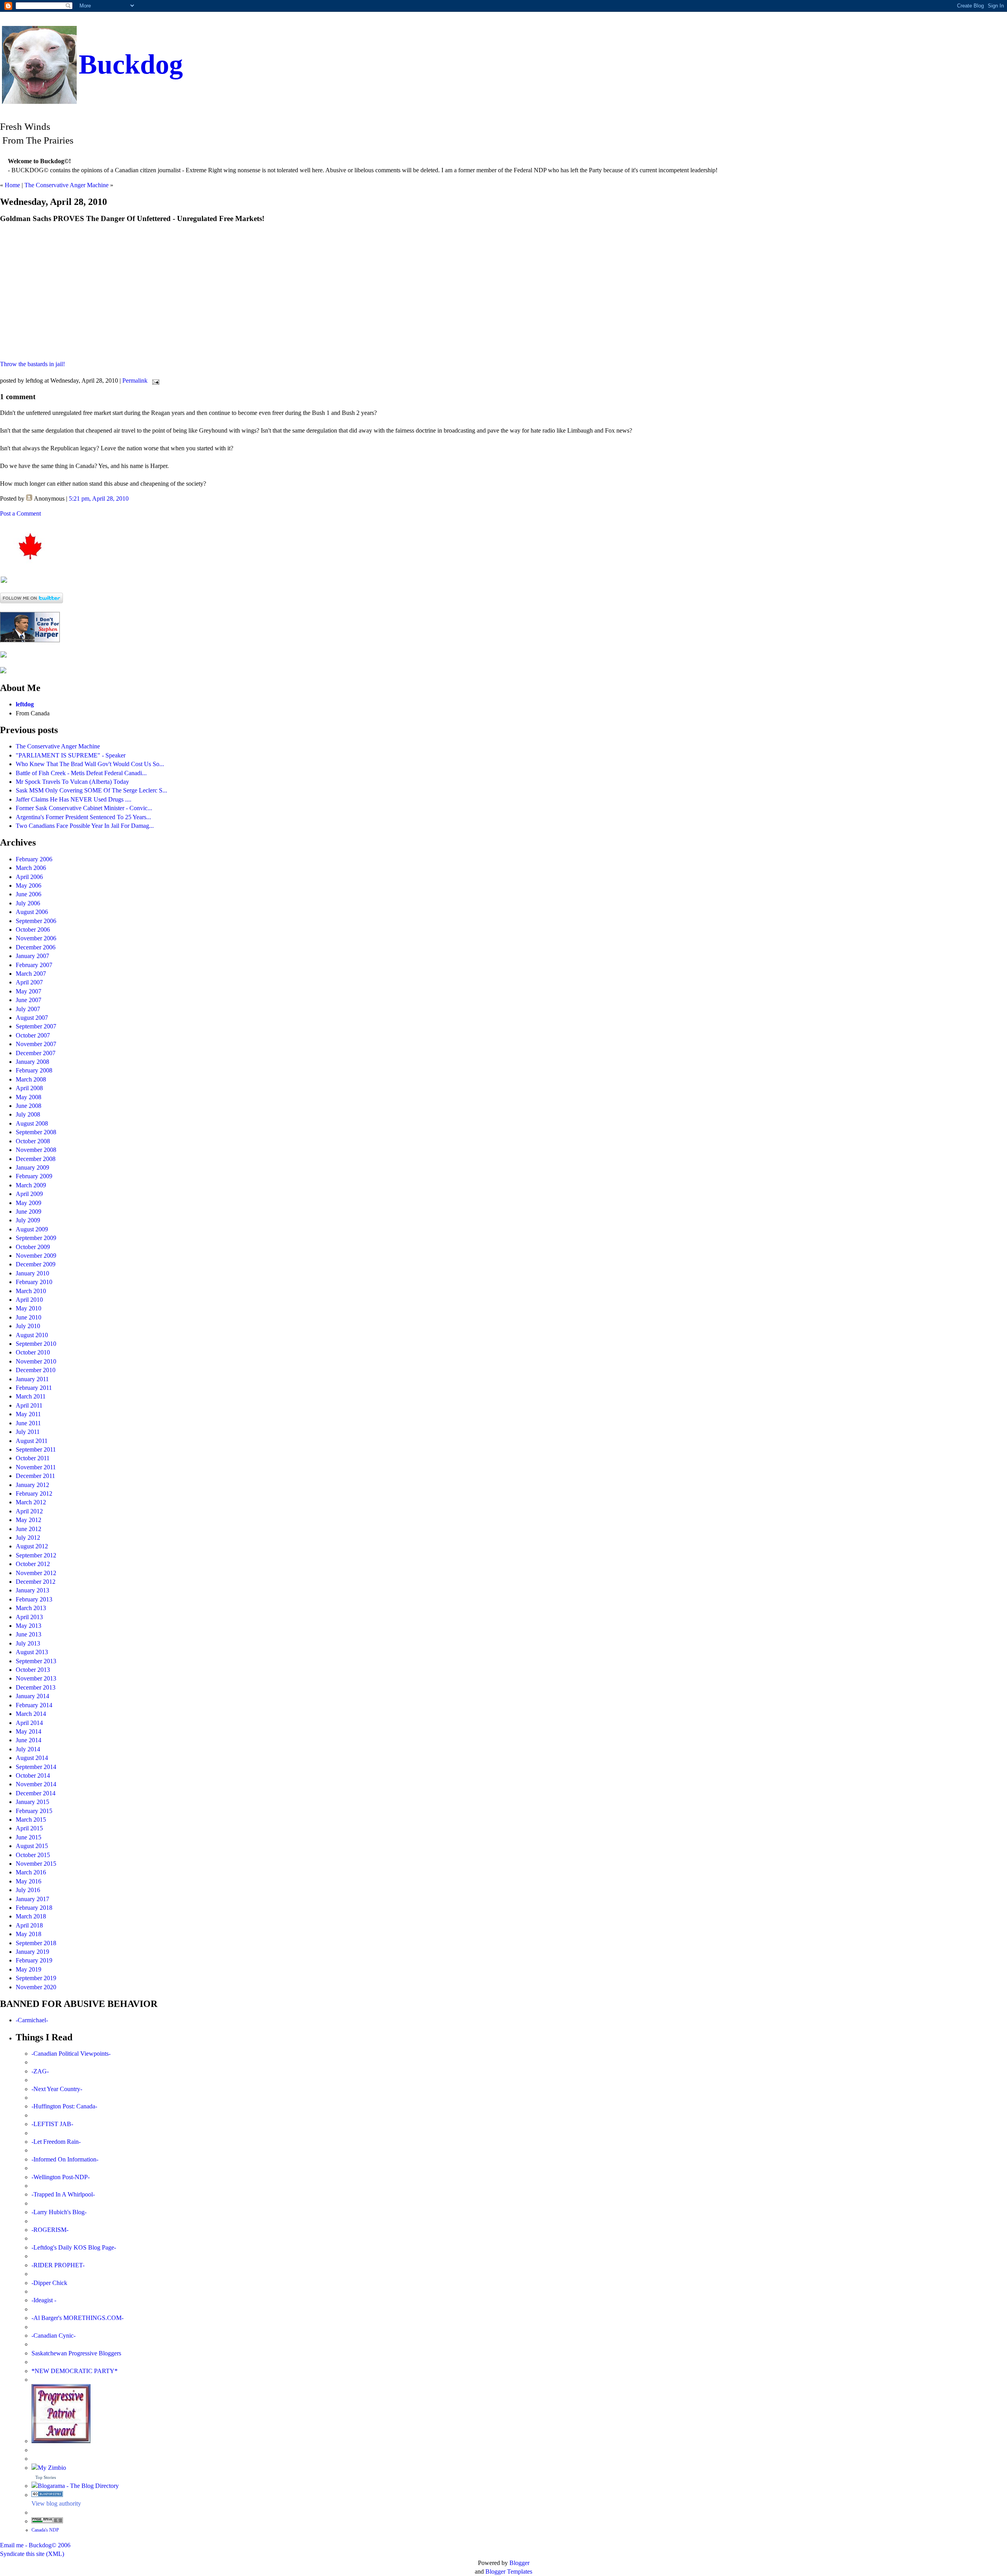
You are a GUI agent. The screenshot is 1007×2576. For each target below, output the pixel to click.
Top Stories (46, 2477)
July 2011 (28, 1432)
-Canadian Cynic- (53, 2336)
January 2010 (32, 1273)
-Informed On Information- (65, 2159)
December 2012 (36, 1582)
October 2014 (33, 1775)
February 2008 (34, 1070)
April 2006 (29, 877)
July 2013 (28, 1643)
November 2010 (36, 1361)
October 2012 (33, 1564)
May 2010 (29, 1308)
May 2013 (29, 1626)
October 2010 (33, 1352)
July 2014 (28, 1749)
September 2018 (36, 1943)
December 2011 (35, 1476)
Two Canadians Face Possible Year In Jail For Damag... (85, 826)
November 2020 (36, 1987)
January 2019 (32, 1952)
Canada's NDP (45, 2530)
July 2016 (28, 1890)
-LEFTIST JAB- (52, 2124)
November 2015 (36, 1864)
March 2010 (31, 1291)
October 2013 (33, 1670)
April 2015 (29, 1828)
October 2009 (33, 1247)
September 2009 (36, 1238)
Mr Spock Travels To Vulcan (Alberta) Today (72, 782)
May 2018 (29, 1934)
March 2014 (31, 1714)
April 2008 (29, 1088)
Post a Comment (20, 513)
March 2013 (31, 1608)
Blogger (519, 2563)
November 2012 (36, 1573)
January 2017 (32, 1899)
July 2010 (28, 1326)
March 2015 (31, 1820)
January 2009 (32, 1167)
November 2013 (36, 1678)
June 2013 (29, 1634)
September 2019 (36, 1978)
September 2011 (36, 1449)
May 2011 (28, 1414)
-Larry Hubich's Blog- (59, 2212)
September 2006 (36, 921)
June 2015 (29, 1837)
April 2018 (29, 1925)
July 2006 (28, 903)
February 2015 (34, 1811)
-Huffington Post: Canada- (64, 2106)
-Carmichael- (32, 2020)
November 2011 (36, 1467)
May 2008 (29, 1097)
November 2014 (36, 1784)
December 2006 (36, 947)
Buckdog (131, 64)
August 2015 (32, 1846)
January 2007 (32, 956)
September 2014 (36, 1767)
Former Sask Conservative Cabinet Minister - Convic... (84, 808)
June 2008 (29, 1106)
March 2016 (31, 1872)
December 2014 (36, 1793)
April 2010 (29, 1300)
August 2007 (32, 1018)
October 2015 (33, 1855)
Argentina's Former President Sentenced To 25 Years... (83, 817)
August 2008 (32, 1123)
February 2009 (34, 1176)
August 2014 (32, 1758)
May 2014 (29, 1731)
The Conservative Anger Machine (66, 185)
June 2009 (29, 1212)
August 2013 (32, 1652)
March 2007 (31, 974)
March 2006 (31, 868)
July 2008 (28, 1114)
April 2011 (29, 1405)
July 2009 (28, 1220)
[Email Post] (154, 381)
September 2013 (36, 1661)
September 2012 (36, 1555)
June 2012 (29, 1529)
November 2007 (36, 1044)
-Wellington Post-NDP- (61, 2177)
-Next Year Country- (57, 2089)
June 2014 (29, 1740)
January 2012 (32, 1485)
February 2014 (34, 1705)
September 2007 (36, 1026)
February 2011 (34, 1388)
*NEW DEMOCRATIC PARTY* (75, 2371)
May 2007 (29, 991)
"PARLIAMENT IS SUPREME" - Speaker (71, 755)
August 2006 (32, 912)
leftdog (25, 704)
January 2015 (32, 1802)
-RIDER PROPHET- (58, 2265)
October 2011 (33, 1458)
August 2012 (32, 1546)
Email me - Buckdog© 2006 (35, 2545)
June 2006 (29, 894)
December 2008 (36, 1159)
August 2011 (32, 1441)
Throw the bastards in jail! (32, 364)
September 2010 (36, 1344)
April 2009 (29, 1194)
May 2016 (29, 1881)
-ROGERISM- (50, 2230)
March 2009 (31, 1185)
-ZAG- (40, 2071)
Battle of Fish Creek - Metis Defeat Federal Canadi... (81, 773)
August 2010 (32, 1335)
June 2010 (29, 1317)
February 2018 (34, 1908)
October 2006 (33, 930)
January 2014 (32, 1696)
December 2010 (36, 1370)
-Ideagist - (44, 2300)
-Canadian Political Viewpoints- (71, 2054)
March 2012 (31, 1502)
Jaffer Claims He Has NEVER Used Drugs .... (74, 799)
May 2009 (29, 1203)
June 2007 (29, 1000)
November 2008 (36, 1150)
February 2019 (34, 1960)
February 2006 (34, 859)
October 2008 (33, 1141)
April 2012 (29, 1511)
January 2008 (32, 1062)
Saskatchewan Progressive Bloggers (76, 2353)
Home (12, 185)
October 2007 (33, 1035)
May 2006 (29, 885)
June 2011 (28, 1423)
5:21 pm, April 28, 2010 (99, 498)
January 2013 (32, 1590)
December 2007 (36, 1053)
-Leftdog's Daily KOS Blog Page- (74, 2247)
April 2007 (29, 982)
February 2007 (34, 965)
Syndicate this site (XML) (32, 2554)
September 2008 (36, 1132)
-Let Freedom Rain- (56, 2142)
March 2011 (31, 1396)
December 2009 (36, 1264)
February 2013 (34, 1599)
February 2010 (34, 1282)
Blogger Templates (509, 2571)
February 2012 (34, 1493)
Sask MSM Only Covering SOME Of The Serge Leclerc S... (91, 790)
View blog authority (56, 2503)
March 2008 (31, 1079)
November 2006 (36, 938)
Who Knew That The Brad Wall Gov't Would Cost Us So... (90, 764)
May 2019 (29, 1969)
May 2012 (29, 1520)
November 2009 (36, 1256)
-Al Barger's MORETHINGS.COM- (77, 2318)
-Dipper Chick (49, 2283)
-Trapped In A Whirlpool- (63, 2194)
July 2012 (28, 1538)
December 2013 (36, 1687)
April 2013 (29, 1617)
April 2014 (29, 1723)
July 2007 (28, 1009)
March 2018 (31, 1916)
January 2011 (32, 1379)
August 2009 (32, 1229)
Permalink (135, 381)
